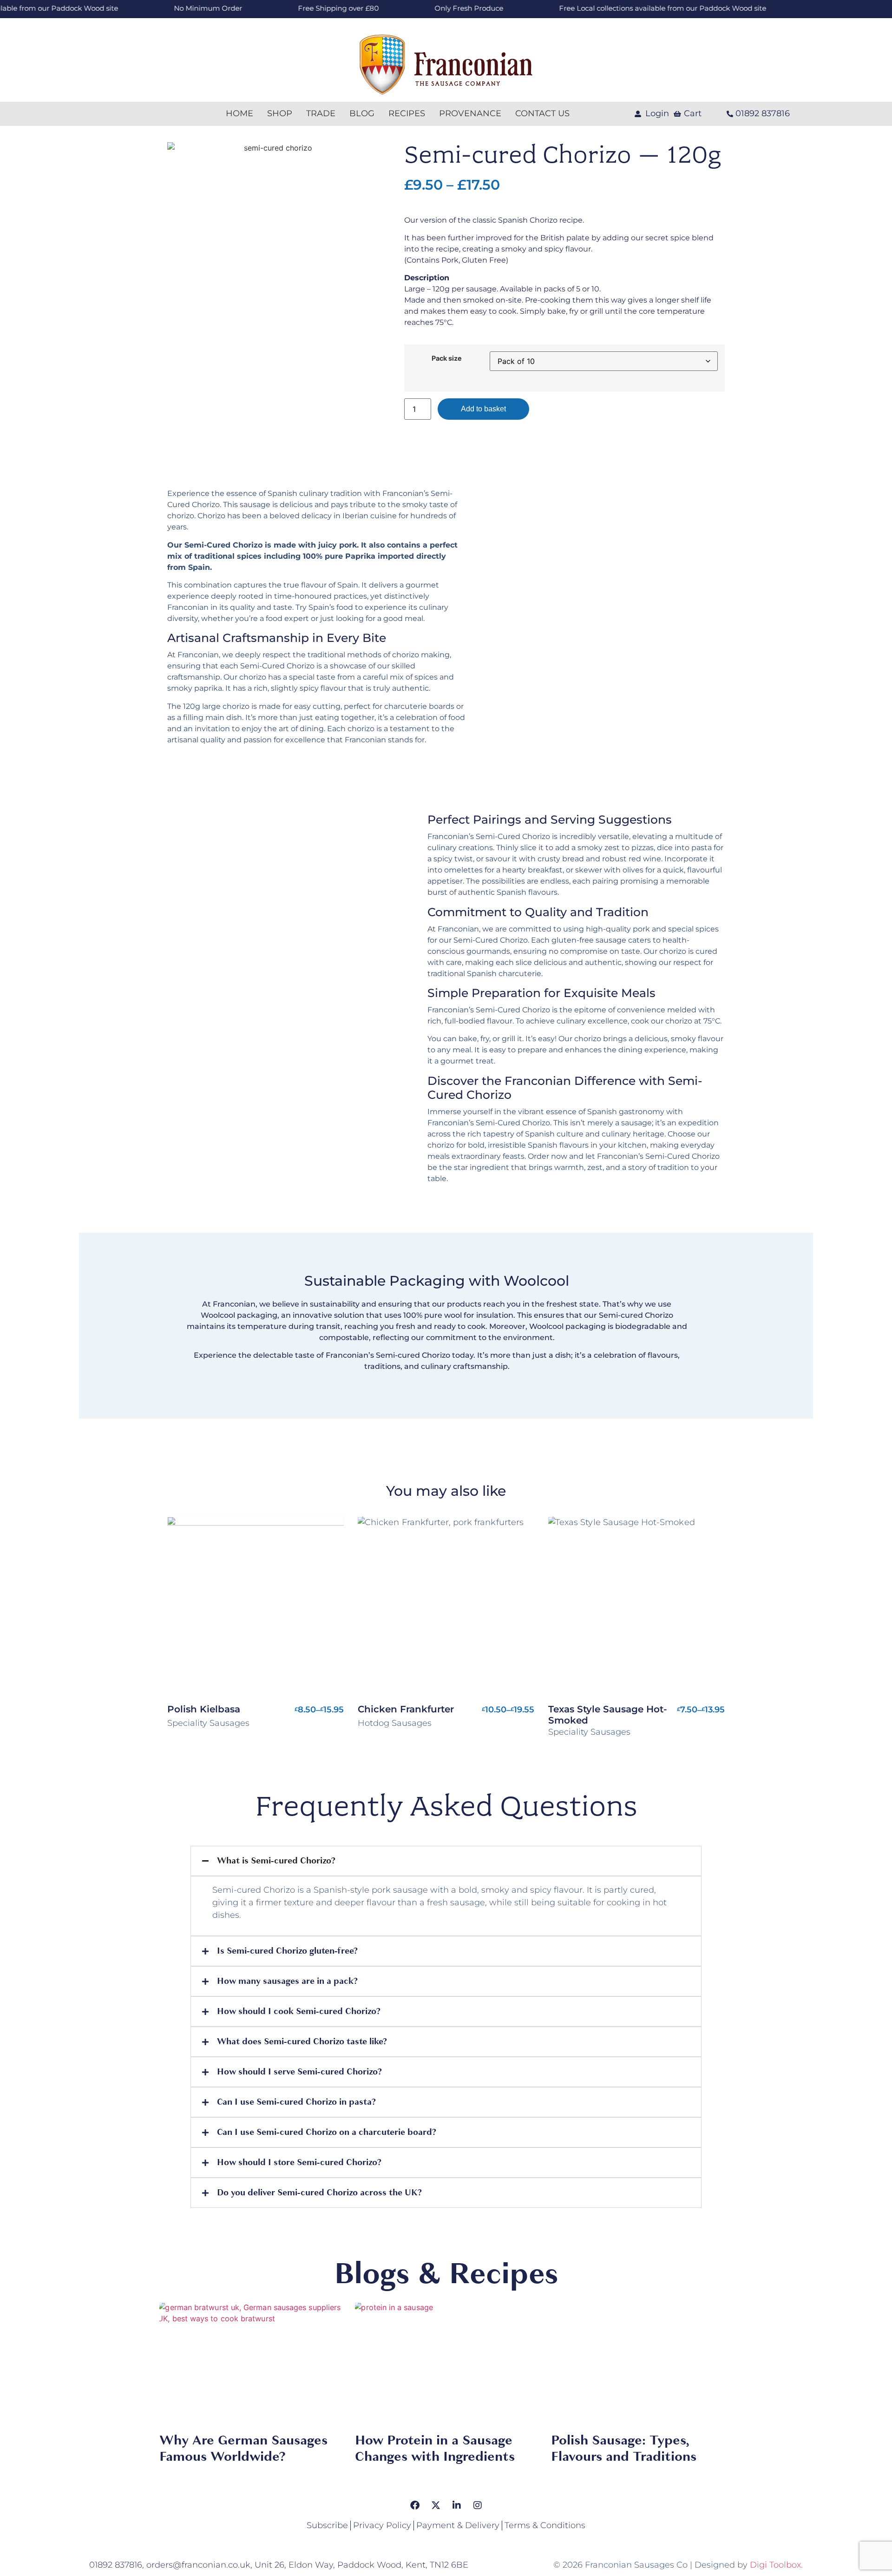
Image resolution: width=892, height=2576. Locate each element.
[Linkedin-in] (457, 2505)
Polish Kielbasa (204, 1709)
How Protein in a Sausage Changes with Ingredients (435, 2448)
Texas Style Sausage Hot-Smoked (608, 1715)
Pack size (447, 358)
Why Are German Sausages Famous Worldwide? (243, 2448)
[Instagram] (478, 2505)
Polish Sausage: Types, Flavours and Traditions (624, 2448)
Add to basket (483, 409)
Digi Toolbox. (776, 2565)
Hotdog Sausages (395, 1723)
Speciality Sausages (208, 1723)
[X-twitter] (436, 2505)
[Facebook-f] (415, 2505)
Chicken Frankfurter (406, 1709)
